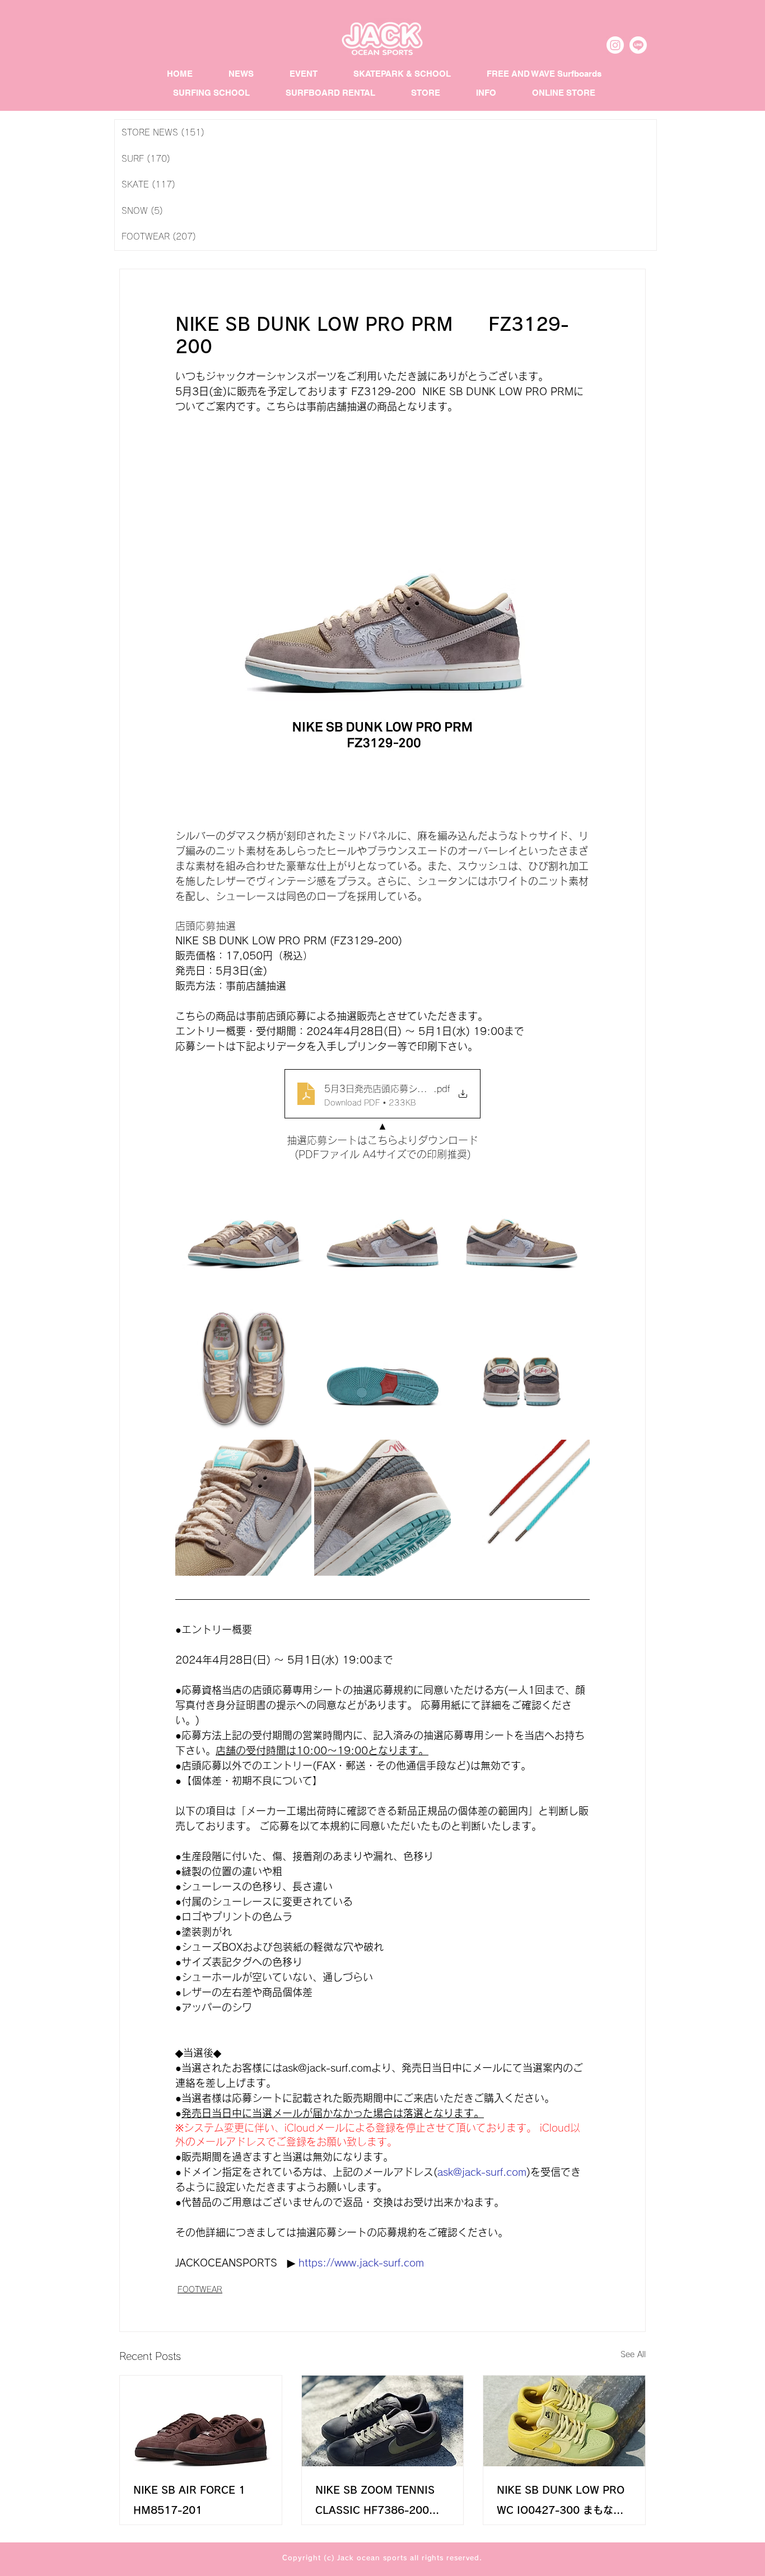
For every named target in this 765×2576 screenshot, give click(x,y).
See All (633, 2354)
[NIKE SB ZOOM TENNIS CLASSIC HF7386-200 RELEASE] (383, 2421)
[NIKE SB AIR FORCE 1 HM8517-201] (201, 2421)
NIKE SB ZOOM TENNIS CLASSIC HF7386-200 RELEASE (375, 2502)
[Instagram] (615, 45)
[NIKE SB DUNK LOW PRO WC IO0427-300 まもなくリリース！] (564, 2421)
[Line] (638, 45)
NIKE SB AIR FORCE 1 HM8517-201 (189, 2500)
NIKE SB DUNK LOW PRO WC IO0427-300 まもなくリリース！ (561, 2502)
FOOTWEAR (200, 2289)
